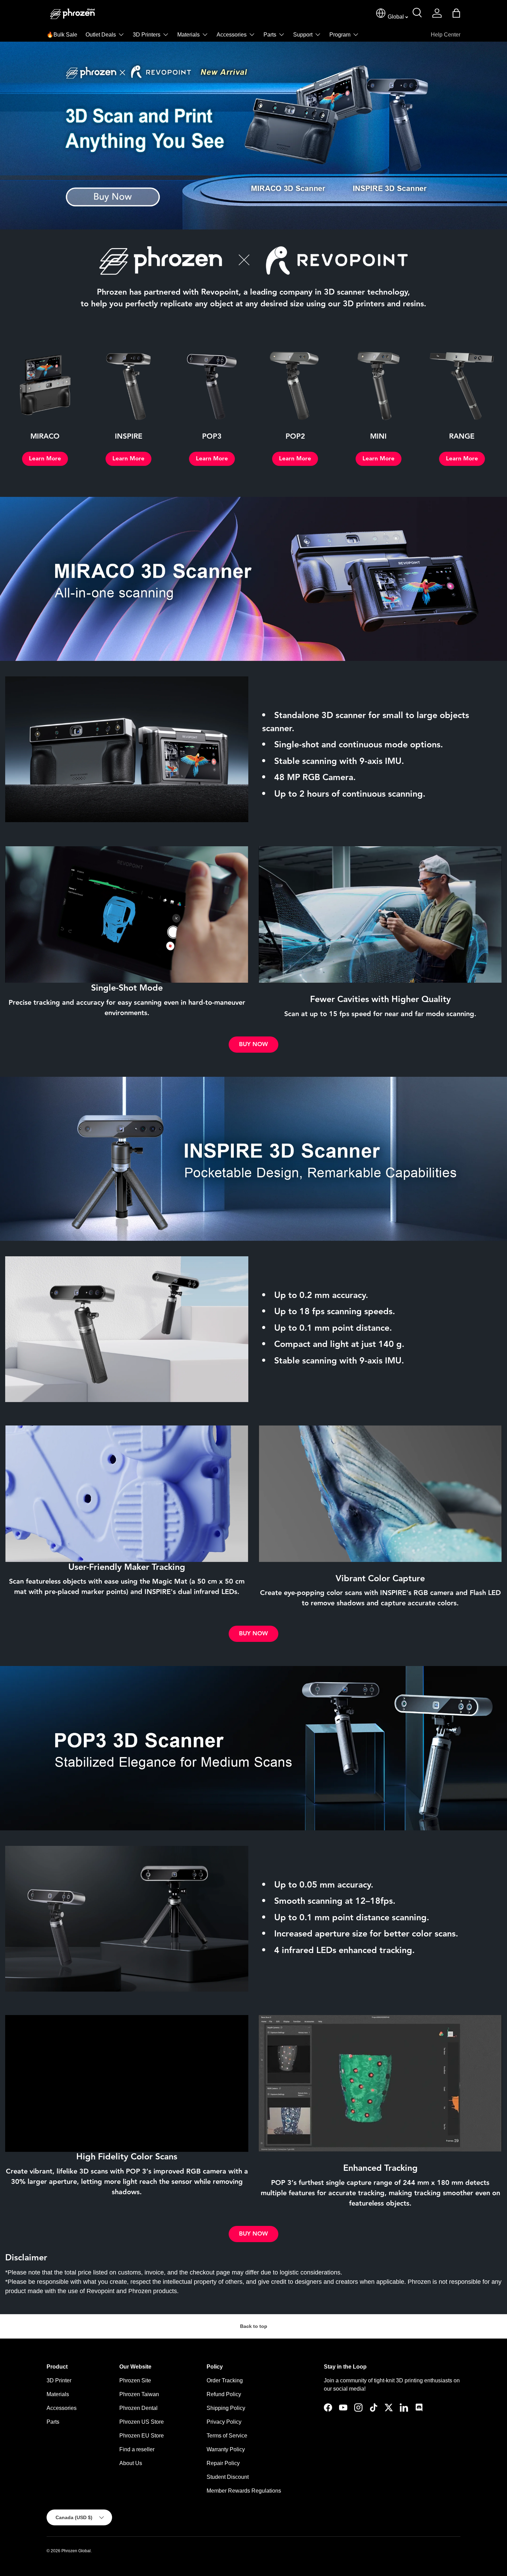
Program (340, 35)
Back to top (254, 2326)
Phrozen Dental (138, 2408)
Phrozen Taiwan (139, 2394)
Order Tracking (225, 2380)
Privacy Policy (224, 2422)
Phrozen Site (135, 2380)
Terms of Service (227, 2436)
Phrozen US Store (142, 2422)
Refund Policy (224, 2394)
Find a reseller (137, 2449)
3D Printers (147, 35)
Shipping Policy (226, 2408)
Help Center (446, 35)
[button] (456, 13)
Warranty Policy (226, 2449)
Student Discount (228, 2477)
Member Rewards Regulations (244, 2491)
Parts (270, 35)
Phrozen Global (76, 2551)
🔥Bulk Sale (62, 35)
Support (303, 35)
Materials (188, 35)
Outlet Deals (101, 35)
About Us (131, 2463)
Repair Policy (223, 2463)
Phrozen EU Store (142, 2436)
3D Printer (59, 2380)
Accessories (232, 35)
